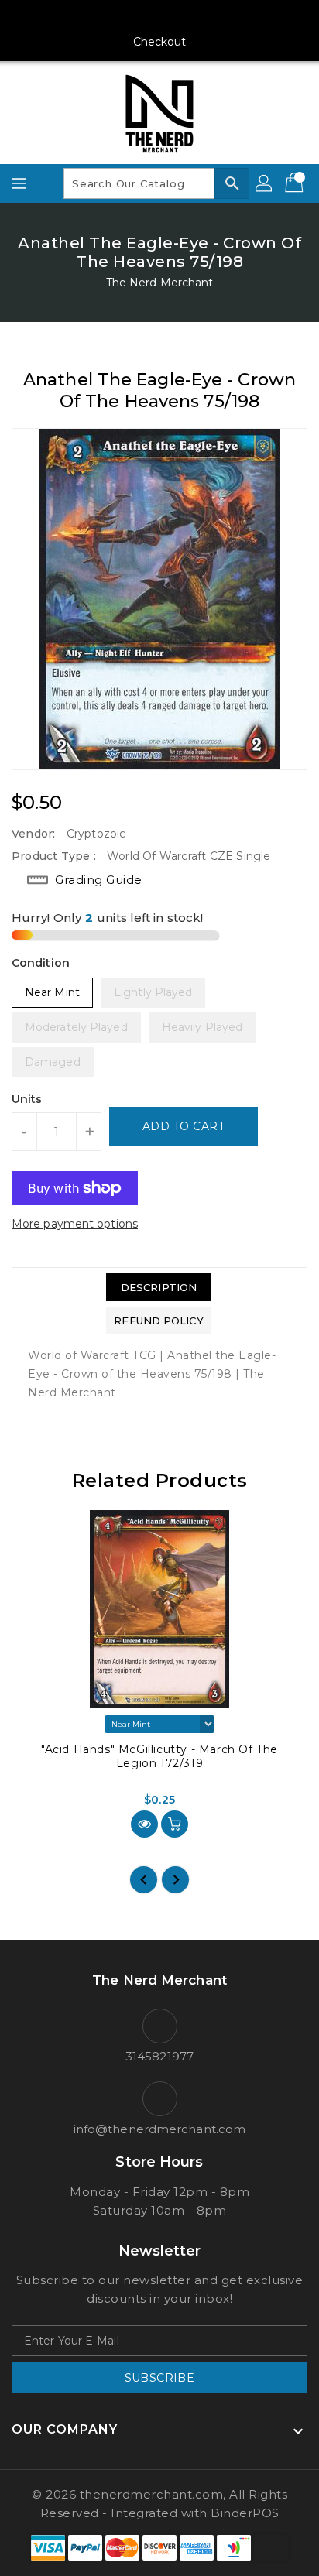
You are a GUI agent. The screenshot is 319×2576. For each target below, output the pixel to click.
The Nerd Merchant (160, 283)
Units (27, 1099)
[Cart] (296, 183)
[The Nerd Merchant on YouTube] (159, 18)
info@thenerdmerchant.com (159, 2129)
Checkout (160, 42)
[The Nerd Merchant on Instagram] (130, 18)
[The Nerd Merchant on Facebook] (101, 18)
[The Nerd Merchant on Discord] (189, 18)
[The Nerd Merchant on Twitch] (218, 18)
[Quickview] (144, 1824)
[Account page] (265, 183)
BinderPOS (245, 2513)
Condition (41, 963)
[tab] (158, 1287)
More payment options (75, 1224)
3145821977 (159, 2056)
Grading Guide (99, 880)
